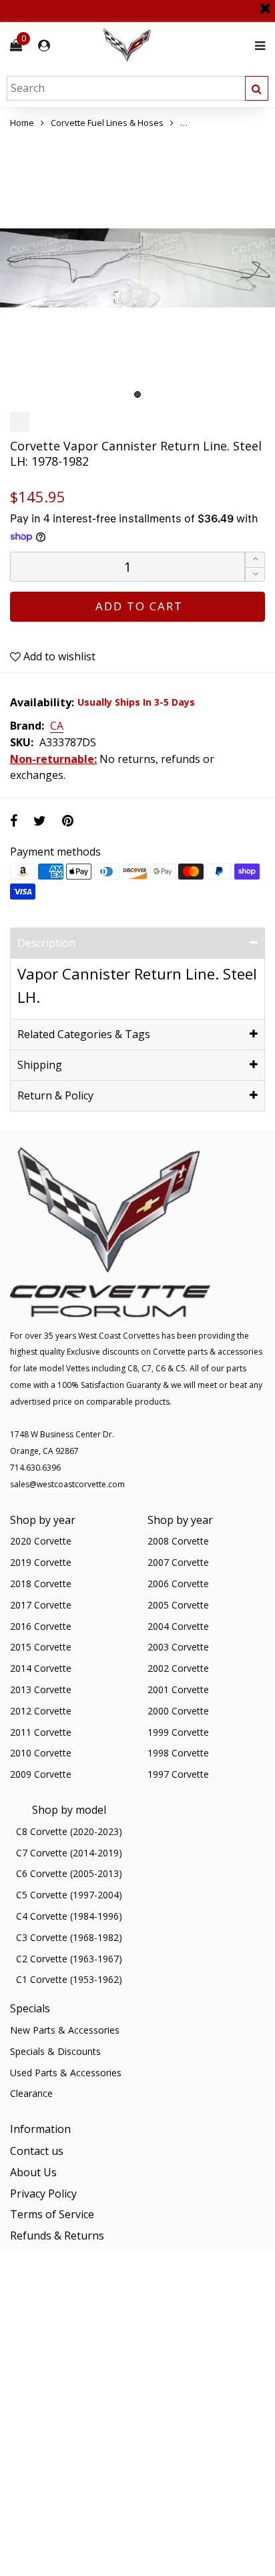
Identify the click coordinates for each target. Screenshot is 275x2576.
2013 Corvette (41, 1689)
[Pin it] (68, 821)
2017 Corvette (41, 1605)
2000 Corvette (178, 1711)
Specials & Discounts (55, 2051)
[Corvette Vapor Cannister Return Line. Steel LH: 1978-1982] (137, 268)
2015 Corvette (41, 1647)
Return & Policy (55, 1095)
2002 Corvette (178, 1668)
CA (57, 726)
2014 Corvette (41, 1668)
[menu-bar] (257, 46)
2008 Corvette (178, 1541)
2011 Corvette (41, 1732)
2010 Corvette (41, 1753)
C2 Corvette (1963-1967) (69, 1959)
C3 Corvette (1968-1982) (69, 1937)
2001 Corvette (178, 1689)
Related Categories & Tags (84, 1034)
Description (46, 943)
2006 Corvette (178, 1584)
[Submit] (257, 88)
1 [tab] (137, 394)
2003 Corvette (178, 1647)
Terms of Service (52, 2214)
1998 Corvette (178, 1753)
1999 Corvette (178, 1732)
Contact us (37, 2151)
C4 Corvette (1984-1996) (69, 1916)
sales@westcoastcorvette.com (67, 1484)
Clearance (31, 2093)
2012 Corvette (41, 1711)
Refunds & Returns (57, 2236)
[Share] (14, 821)
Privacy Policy (43, 2194)
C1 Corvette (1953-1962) (69, 1979)
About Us (33, 2172)
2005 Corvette (178, 1605)
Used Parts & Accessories (66, 2073)
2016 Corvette (41, 1626)
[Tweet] (40, 821)
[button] (255, 575)
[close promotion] (265, 3)
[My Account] (44, 46)
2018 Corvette (41, 1584)
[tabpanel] (137, 268)
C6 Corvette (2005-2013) (69, 1873)
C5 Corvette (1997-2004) (69, 1895)
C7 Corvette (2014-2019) (69, 1853)
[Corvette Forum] (175, 46)
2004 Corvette (178, 1626)
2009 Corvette (41, 1774)
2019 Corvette (41, 1562)
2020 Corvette (41, 1541)
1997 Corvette (178, 1774)
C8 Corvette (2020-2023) (69, 1831)
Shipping (40, 1065)
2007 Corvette (178, 1562)
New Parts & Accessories (65, 2030)
